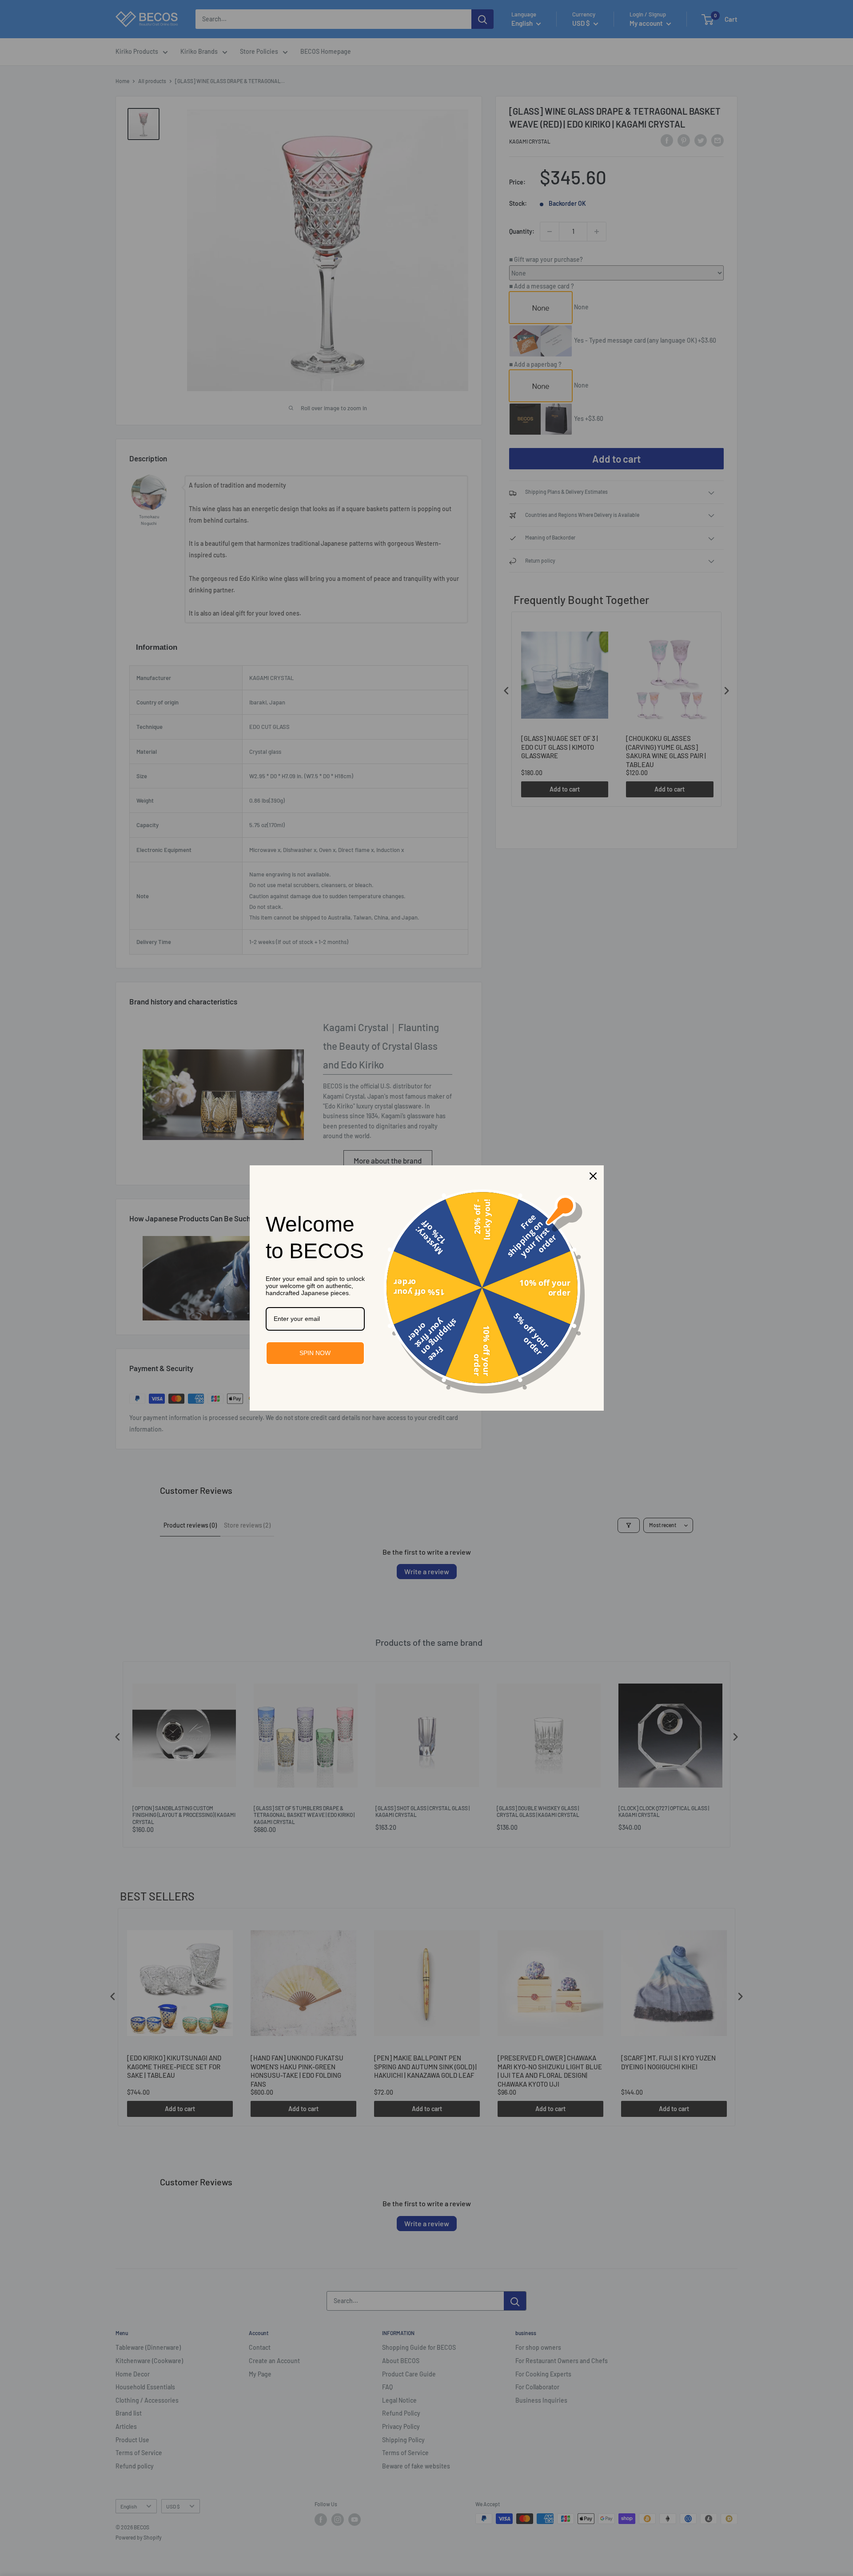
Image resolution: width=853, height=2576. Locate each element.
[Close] (593, 1176)
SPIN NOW (315, 1353)
